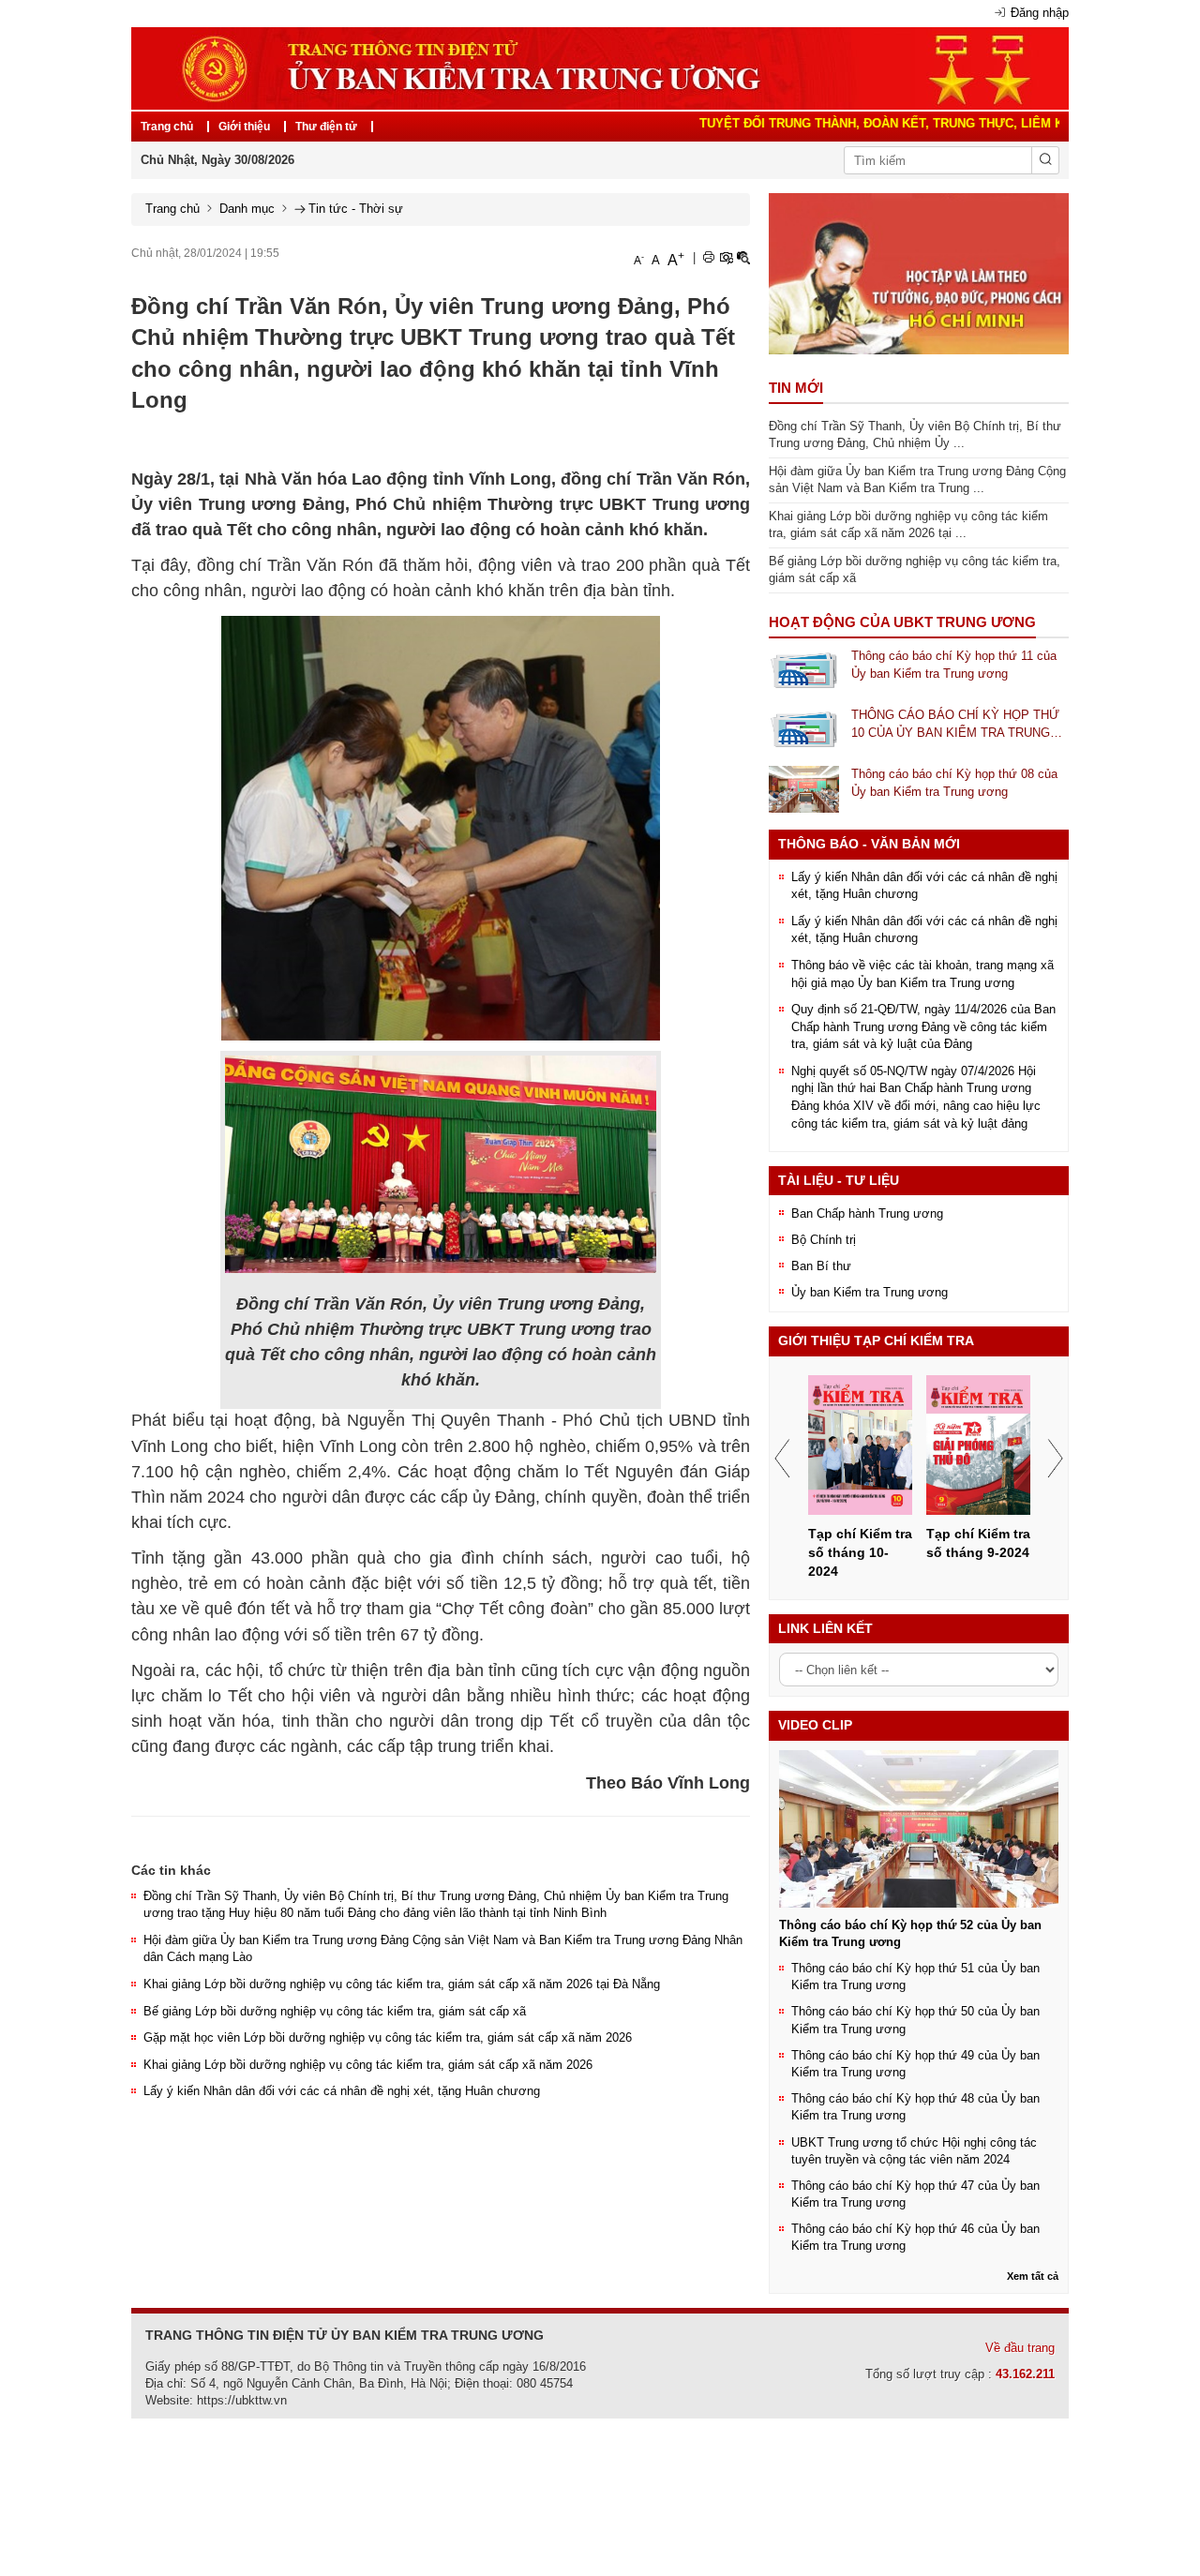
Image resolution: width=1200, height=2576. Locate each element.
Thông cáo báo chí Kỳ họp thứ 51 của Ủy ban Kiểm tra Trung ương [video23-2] (915, 1977)
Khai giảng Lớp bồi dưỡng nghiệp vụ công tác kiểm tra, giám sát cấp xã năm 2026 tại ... (908, 525)
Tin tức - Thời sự (356, 209)
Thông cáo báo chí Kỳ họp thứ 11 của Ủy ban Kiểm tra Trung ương (954, 665)
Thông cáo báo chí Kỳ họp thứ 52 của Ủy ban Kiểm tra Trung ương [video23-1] (910, 1933)
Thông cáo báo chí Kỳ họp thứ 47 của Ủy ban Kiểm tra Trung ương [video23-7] (915, 2194)
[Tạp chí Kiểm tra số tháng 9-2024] (979, 1445)
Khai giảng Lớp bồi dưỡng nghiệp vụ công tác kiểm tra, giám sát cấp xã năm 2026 (368, 2065)
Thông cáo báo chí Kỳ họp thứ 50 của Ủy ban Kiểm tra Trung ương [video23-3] (915, 2020)
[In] (708, 258)
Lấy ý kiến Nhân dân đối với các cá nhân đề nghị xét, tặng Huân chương (342, 2091)
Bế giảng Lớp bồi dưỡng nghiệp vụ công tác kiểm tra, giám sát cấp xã (335, 2011)
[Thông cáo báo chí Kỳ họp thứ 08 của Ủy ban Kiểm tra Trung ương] (804, 789)
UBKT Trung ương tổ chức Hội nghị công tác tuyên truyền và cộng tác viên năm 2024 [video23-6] (914, 2151)
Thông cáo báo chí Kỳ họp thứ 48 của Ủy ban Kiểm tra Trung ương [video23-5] (915, 2107)
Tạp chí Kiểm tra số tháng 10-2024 (860, 1552)
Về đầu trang (1020, 2348)
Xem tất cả (1033, 2276)
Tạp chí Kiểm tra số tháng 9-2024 (978, 1543)
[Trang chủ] (600, 67)
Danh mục (247, 209)
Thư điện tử (326, 127)
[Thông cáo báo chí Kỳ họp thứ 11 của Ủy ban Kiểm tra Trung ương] (804, 670)
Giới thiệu (244, 127)
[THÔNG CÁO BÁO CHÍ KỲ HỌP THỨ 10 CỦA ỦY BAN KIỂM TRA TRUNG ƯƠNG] (804, 730)
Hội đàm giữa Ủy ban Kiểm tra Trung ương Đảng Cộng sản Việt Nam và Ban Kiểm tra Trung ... (917, 480)
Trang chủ (167, 127)
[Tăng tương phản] (726, 258)
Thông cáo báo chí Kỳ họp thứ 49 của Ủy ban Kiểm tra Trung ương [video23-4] (915, 2064)
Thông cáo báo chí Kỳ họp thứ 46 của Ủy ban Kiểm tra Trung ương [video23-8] (915, 2237)
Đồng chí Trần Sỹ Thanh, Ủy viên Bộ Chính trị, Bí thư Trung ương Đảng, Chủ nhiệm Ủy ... (915, 435)
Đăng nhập (1040, 13)
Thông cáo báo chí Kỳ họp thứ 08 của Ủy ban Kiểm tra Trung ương (954, 783)
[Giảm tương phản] (743, 258)
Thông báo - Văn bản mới (869, 844)
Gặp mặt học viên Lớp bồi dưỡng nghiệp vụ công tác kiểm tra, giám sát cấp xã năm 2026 (388, 2037)
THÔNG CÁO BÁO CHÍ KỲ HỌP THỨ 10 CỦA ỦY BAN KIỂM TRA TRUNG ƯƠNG (955, 725)
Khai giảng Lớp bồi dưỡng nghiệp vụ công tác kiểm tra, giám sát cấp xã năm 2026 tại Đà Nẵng (402, 1984)
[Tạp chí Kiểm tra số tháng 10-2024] (861, 1445)
